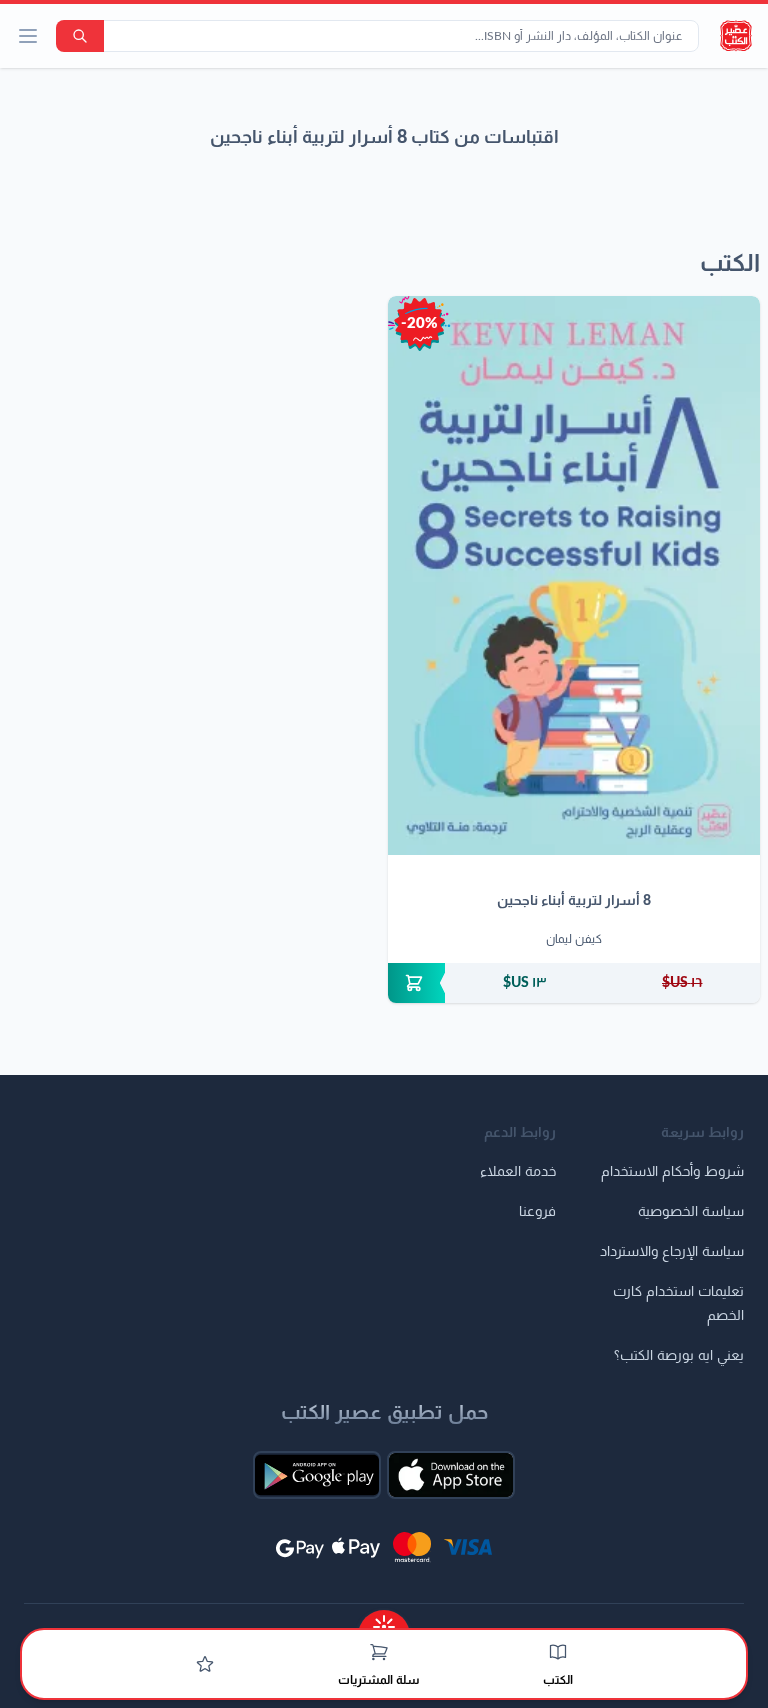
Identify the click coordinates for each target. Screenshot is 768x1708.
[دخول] (205, 1664)
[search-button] (80, 36)
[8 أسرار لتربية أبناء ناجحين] (574, 575)
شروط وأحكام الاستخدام (672, 1172)
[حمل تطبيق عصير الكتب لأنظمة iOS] (451, 1475)
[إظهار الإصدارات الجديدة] (384, 1620)
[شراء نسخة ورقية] (574, 983)
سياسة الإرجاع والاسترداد (672, 1252)
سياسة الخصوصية (691, 1212)
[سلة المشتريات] (379, 1652)
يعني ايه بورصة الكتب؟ (679, 1356)
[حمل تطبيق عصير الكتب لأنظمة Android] (317, 1475)
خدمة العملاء (518, 1172)
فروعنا (537, 1212)
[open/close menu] (28, 36)
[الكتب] (558, 1652)
